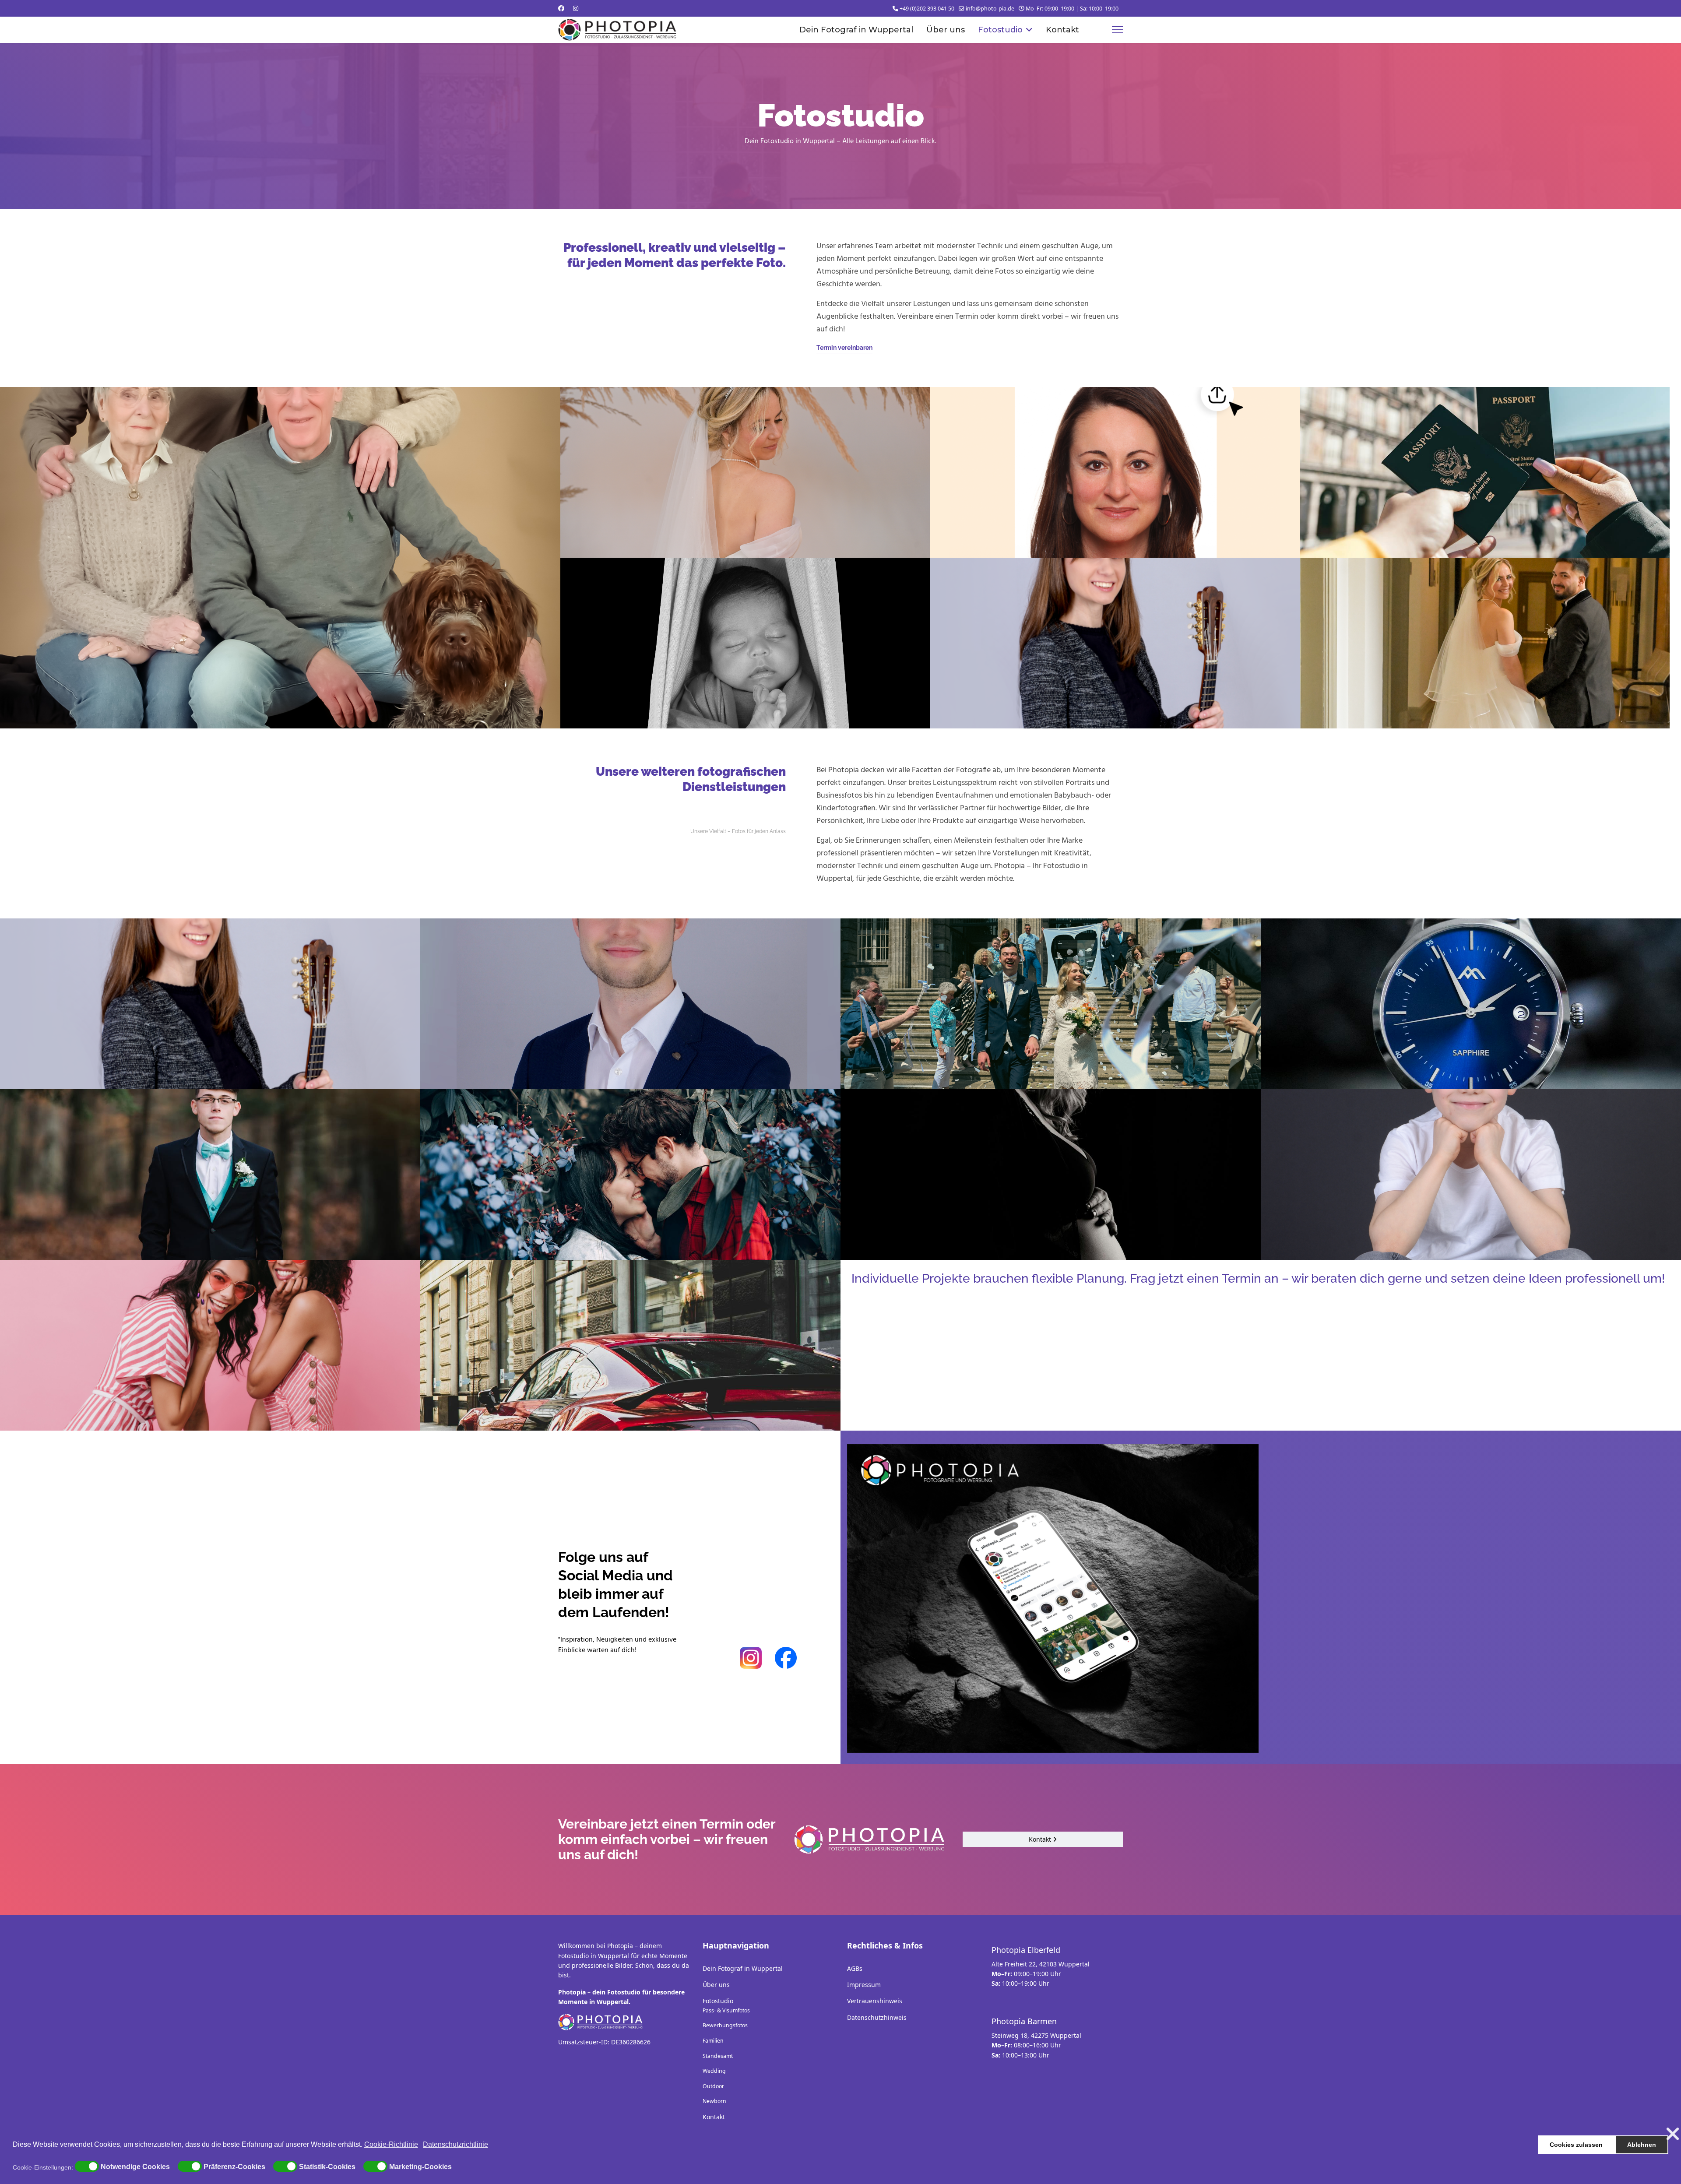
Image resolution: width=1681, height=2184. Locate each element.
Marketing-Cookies (420, 2167)
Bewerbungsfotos (725, 2025)
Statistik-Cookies (327, 2167)
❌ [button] (1673, 2134)
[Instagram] (576, 8)
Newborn (714, 2101)
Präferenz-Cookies (234, 2167)
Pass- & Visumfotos (726, 2010)
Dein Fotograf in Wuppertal (856, 30)
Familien (713, 2041)
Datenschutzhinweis (877, 2017)
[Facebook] (561, 8)
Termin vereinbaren (844, 348)
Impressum (864, 1985)
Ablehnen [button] (1642, 2145)
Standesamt (718, 2056)
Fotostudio (1000, 30)
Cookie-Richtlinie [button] (391, 2144)
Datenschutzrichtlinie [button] (455, 2144)
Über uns (946, 30)
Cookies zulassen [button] (1576, 2145)
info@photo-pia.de (990, 9)
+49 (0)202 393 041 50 (927, 9)
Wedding (714, 2071)
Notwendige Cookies (135, 2167)
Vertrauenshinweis (875, 2001)
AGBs (855, 1968)
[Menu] (1117, 30)
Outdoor (713, 2086)
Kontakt (1062, 30)
